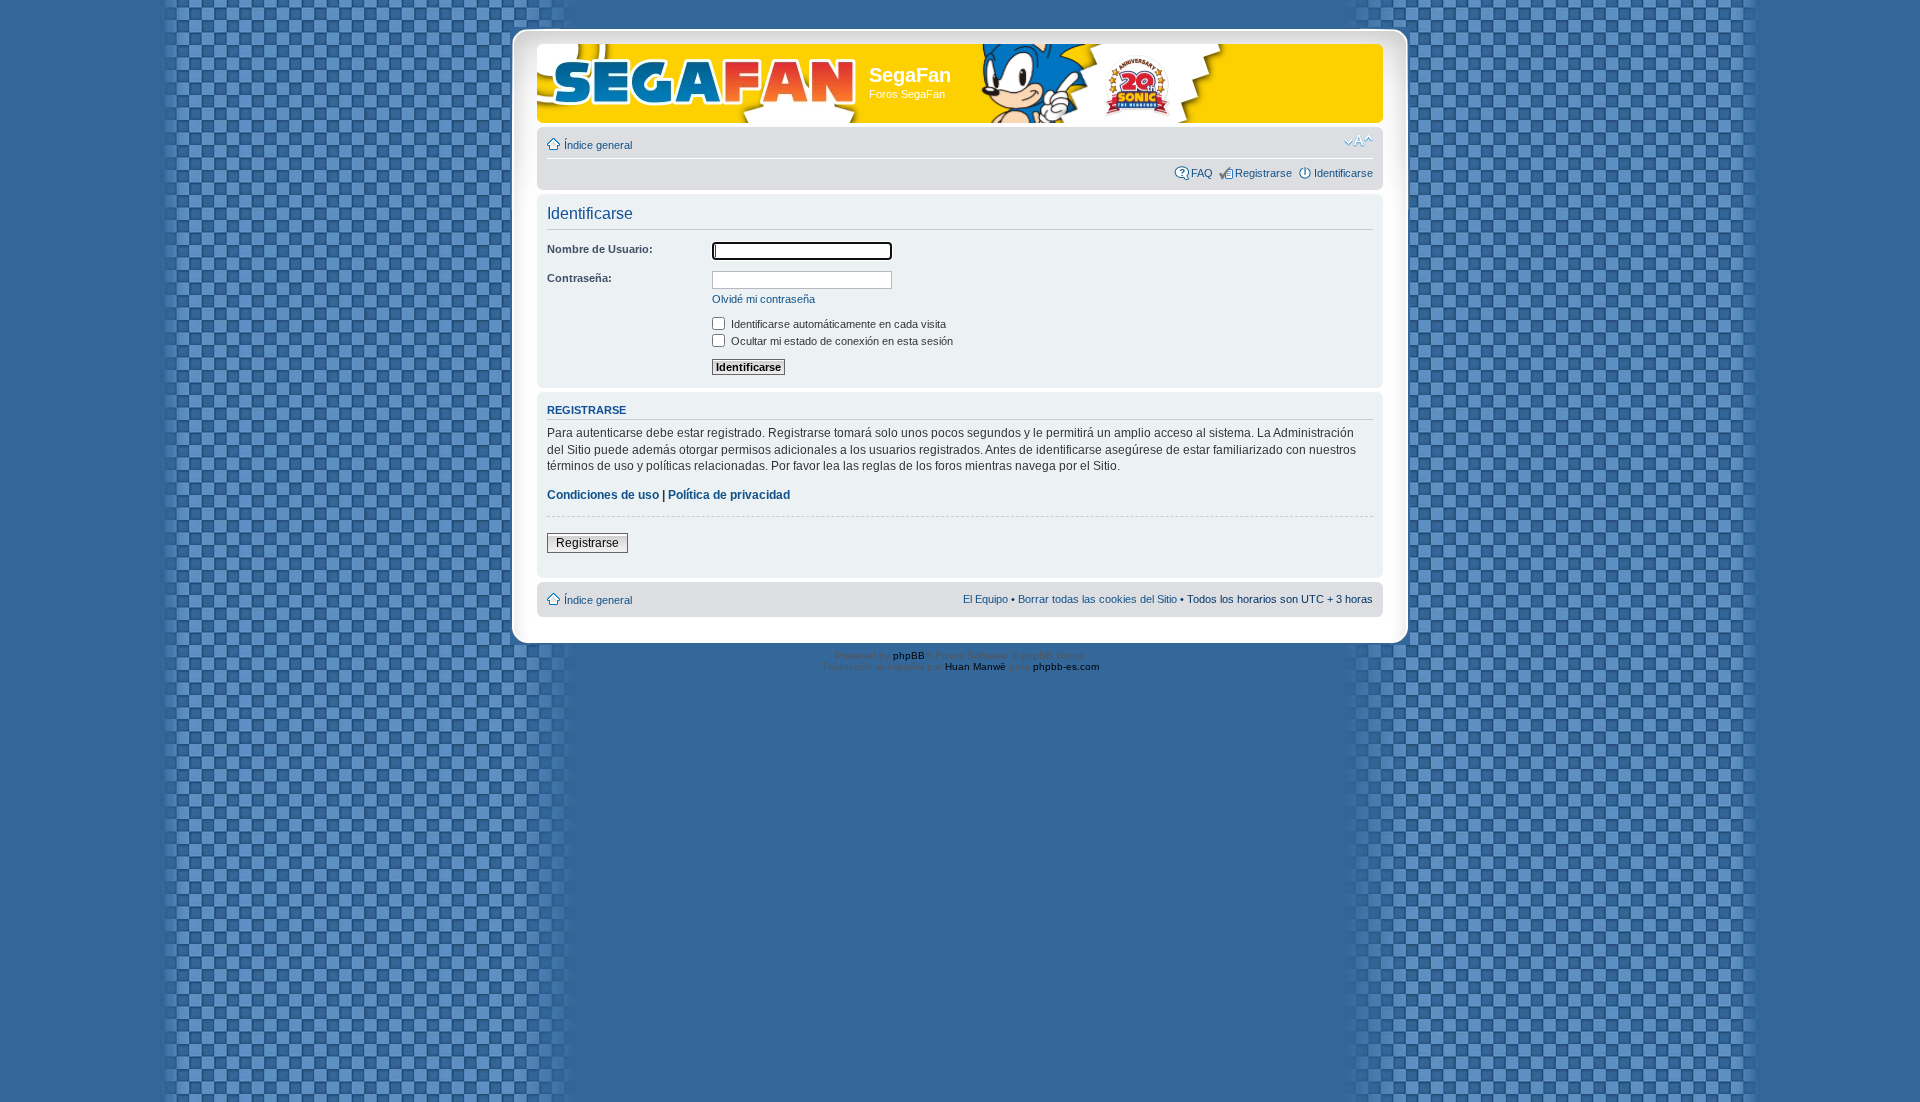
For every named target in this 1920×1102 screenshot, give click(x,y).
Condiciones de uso (603, 495)
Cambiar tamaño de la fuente (1358, 141)
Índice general (598, 145)
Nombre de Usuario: (600, 249)
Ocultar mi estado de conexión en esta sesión (840, 341)
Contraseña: (579, 278)
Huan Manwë (975, 666)
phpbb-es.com (1066, 666)
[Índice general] (705, 78)
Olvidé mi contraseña (763, 299)
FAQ (1202, 173)
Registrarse (1263, 173)
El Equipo (985, 599)
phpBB (909, 655)
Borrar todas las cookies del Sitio (1097, 599)
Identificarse (1343, 173)
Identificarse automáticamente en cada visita (837, 324)
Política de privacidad (729, 495)
